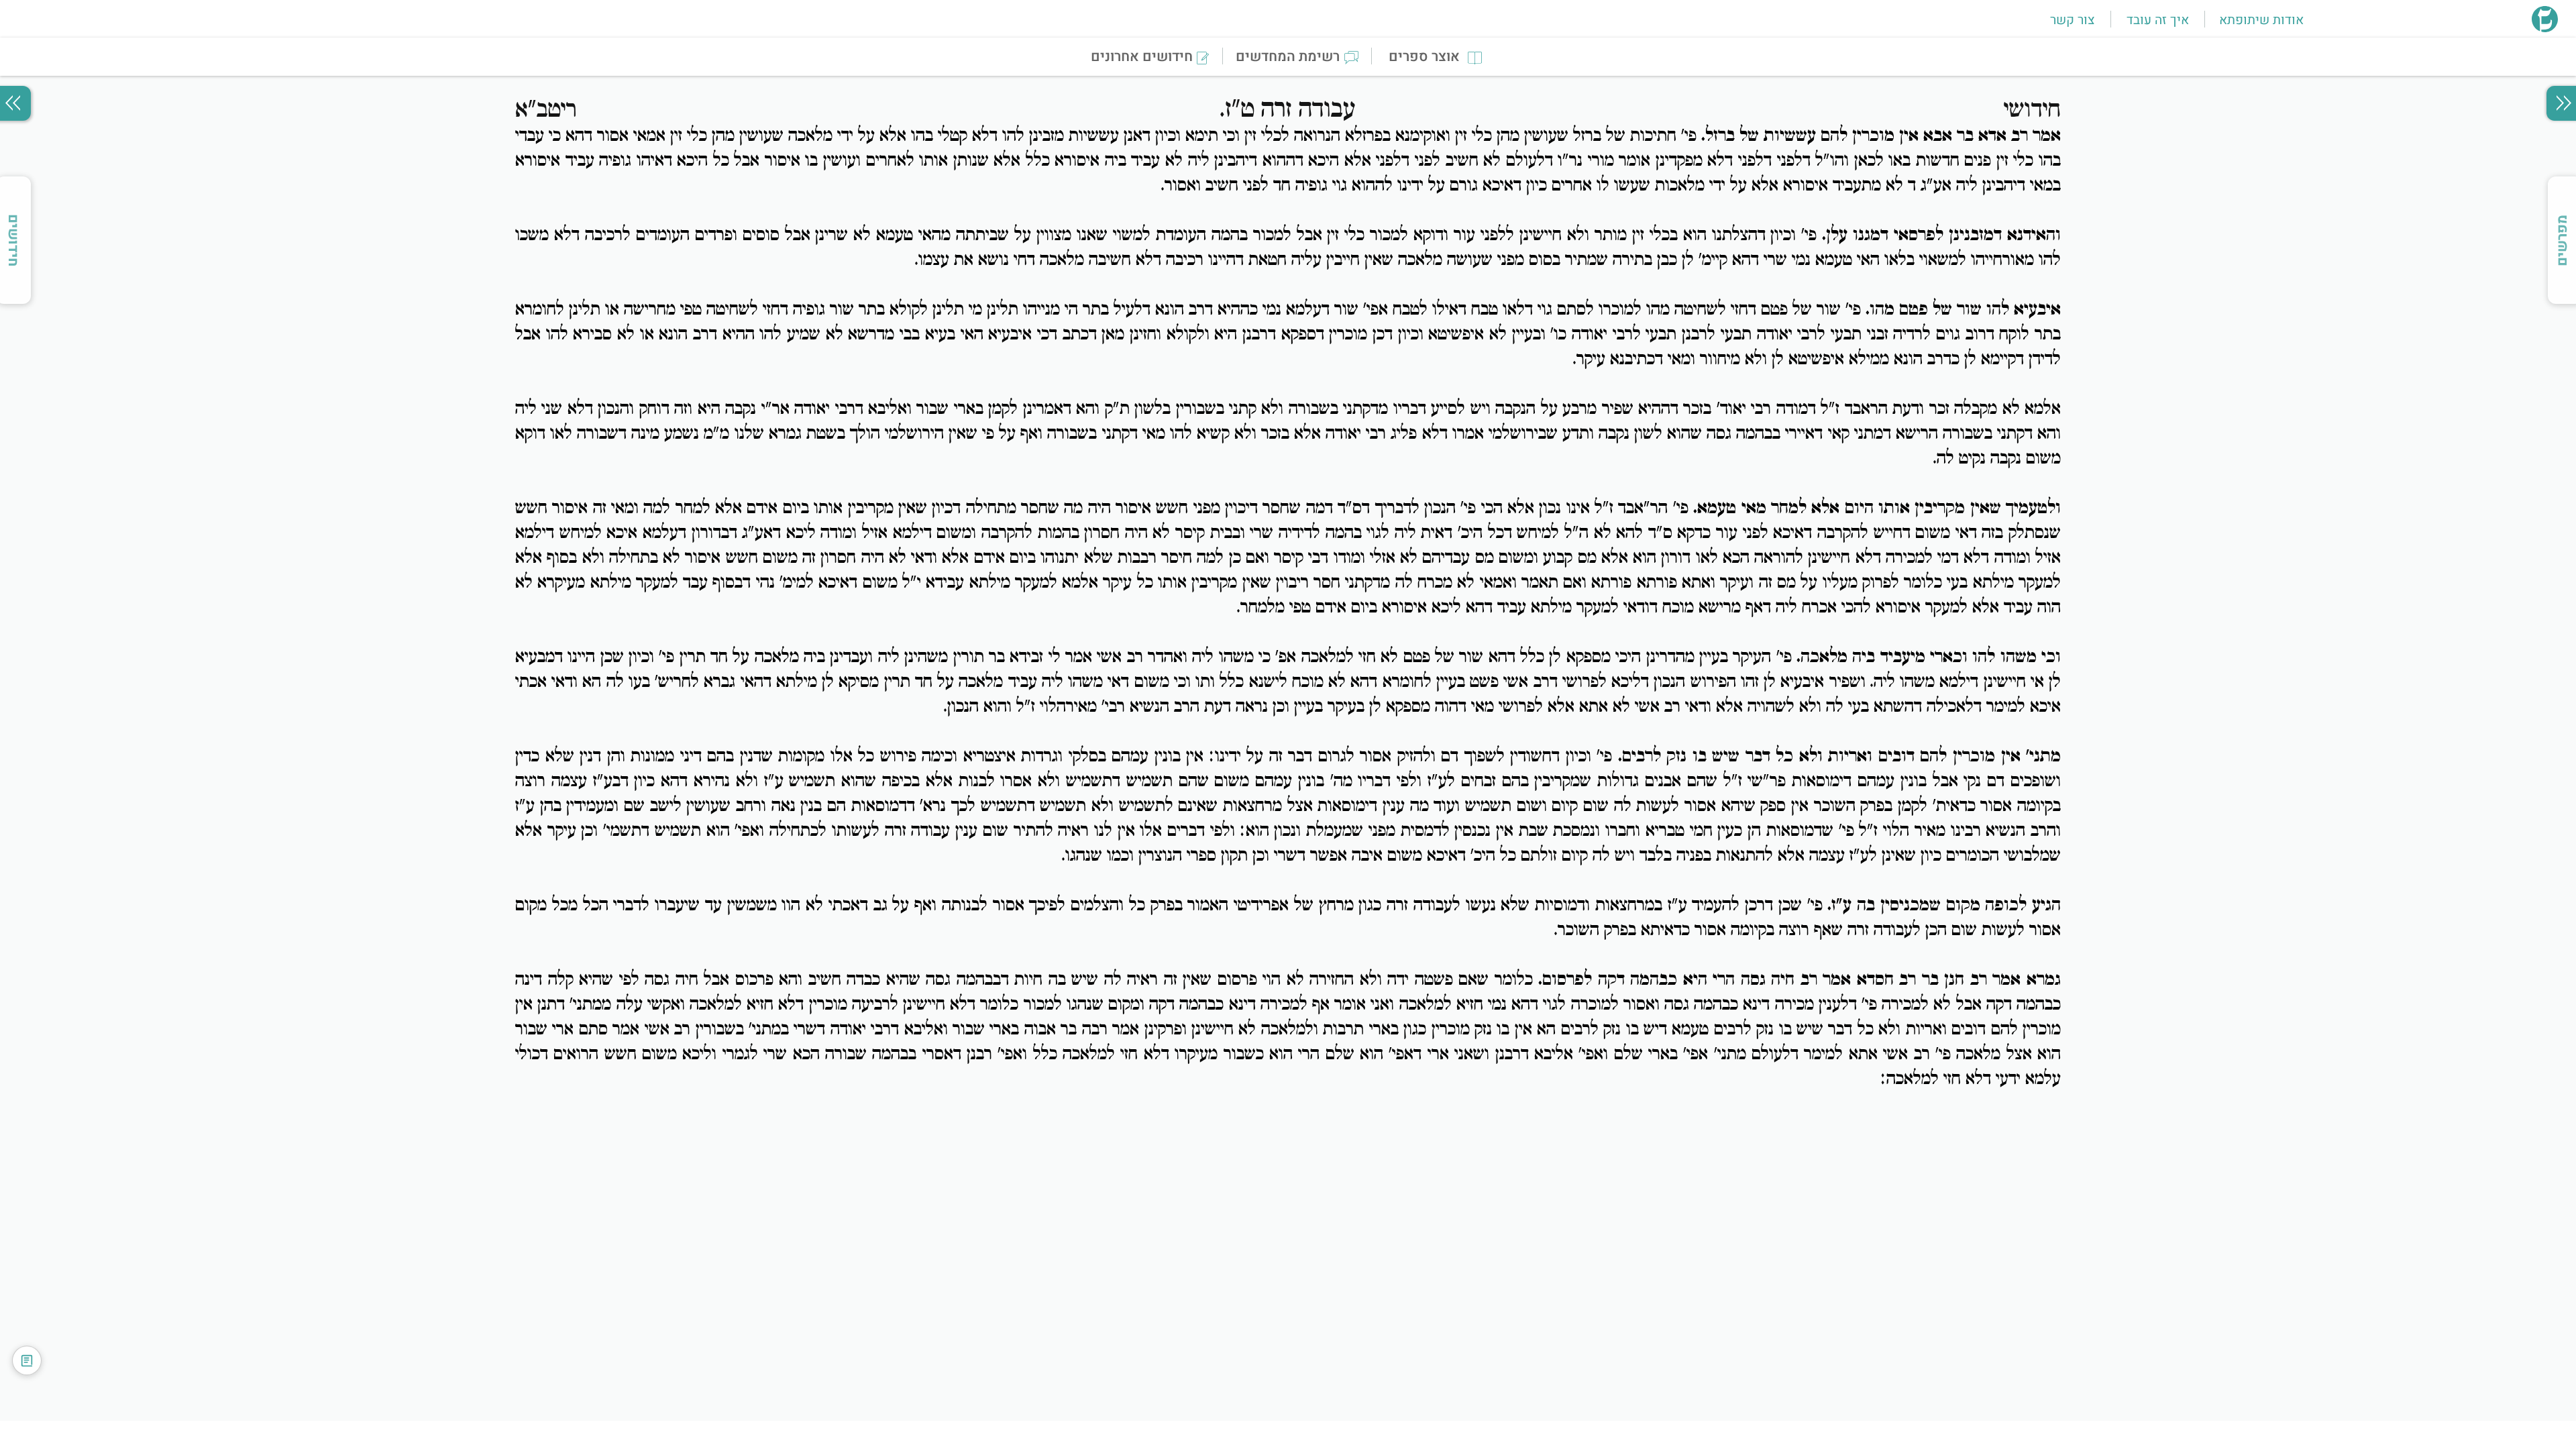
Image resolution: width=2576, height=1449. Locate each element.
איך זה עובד (2158, 20)
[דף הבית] (2545, 28)
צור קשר (2072, 20)
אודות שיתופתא (2261, 20)
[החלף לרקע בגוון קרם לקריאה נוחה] (27, 1360)
